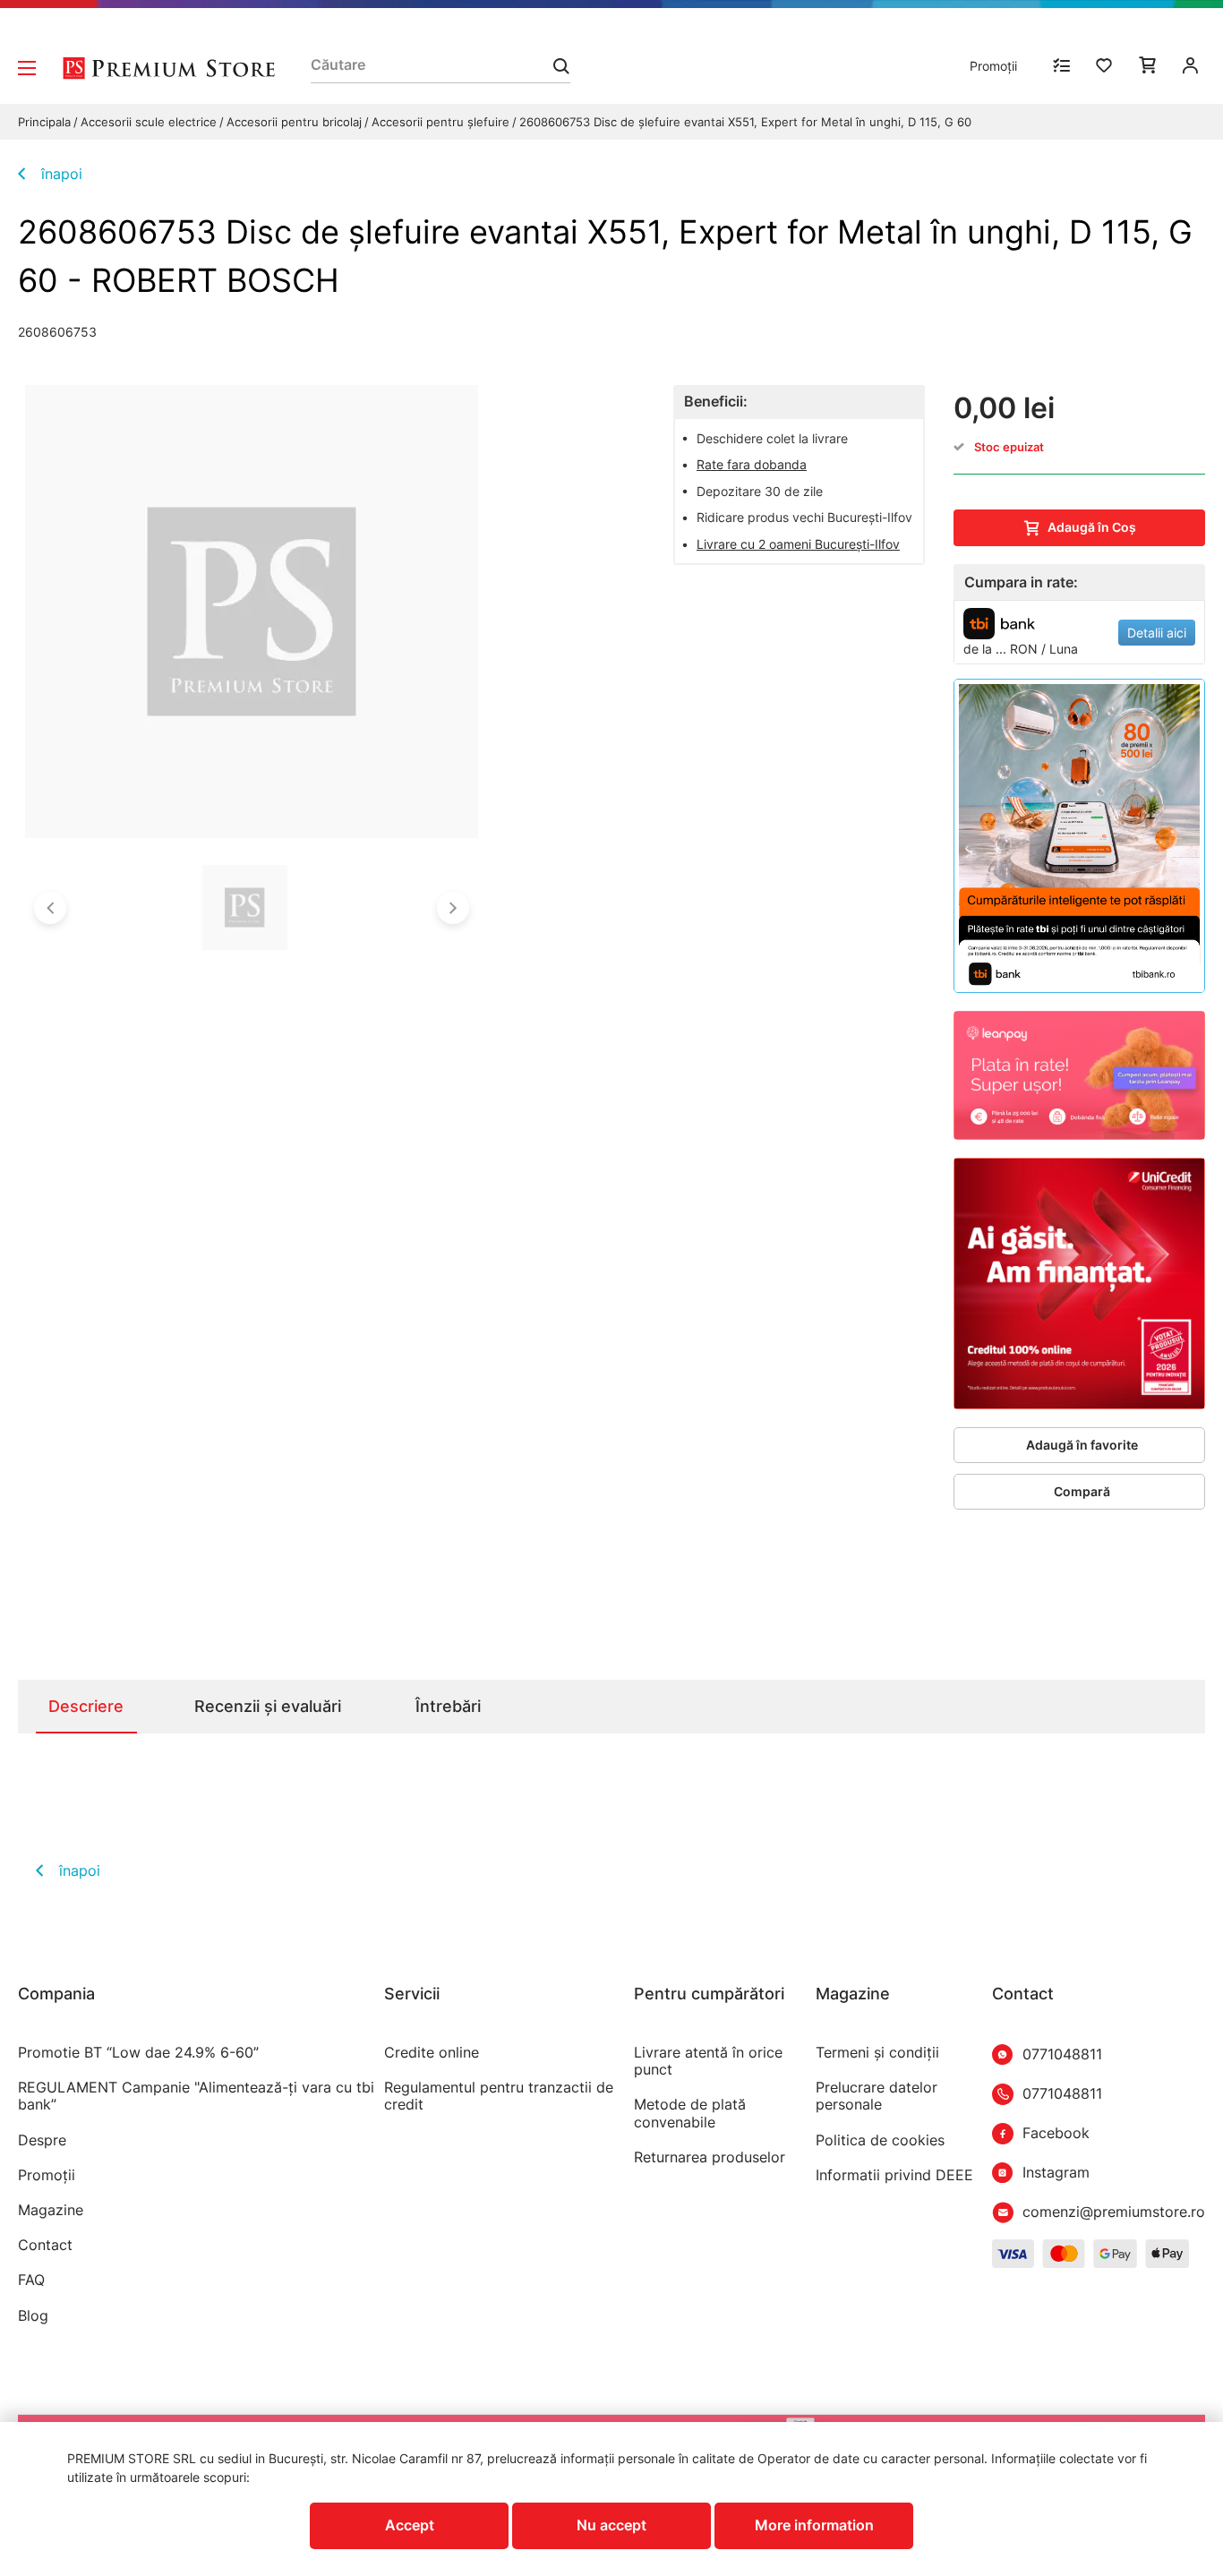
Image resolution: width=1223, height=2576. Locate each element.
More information (814, 2525)
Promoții (993, 66)
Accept (410, 2525)
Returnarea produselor (710, 2157)
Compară (1082, 1491)
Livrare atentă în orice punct (708, 2061)
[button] (50, 908)
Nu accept (611, 2525)
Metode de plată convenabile (690, 2113)
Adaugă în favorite (1082, 1445)
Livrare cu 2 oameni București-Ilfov (798, 544)
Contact (45, 2245)
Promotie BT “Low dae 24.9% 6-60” (138, 2053)
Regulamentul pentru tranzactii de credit (499, 2096)
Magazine (51, 2210)
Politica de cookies (880, 2140)
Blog (33, 2316)
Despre (42, 2140)
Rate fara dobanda (752, 464)
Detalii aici (1157, 633)
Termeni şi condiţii (877, 2053)
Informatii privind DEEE (894, 2175)
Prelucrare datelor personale (877, 2096)
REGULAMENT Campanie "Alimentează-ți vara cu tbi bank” (196, 2096)
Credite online (432, 2053)
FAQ (31, 2280)
